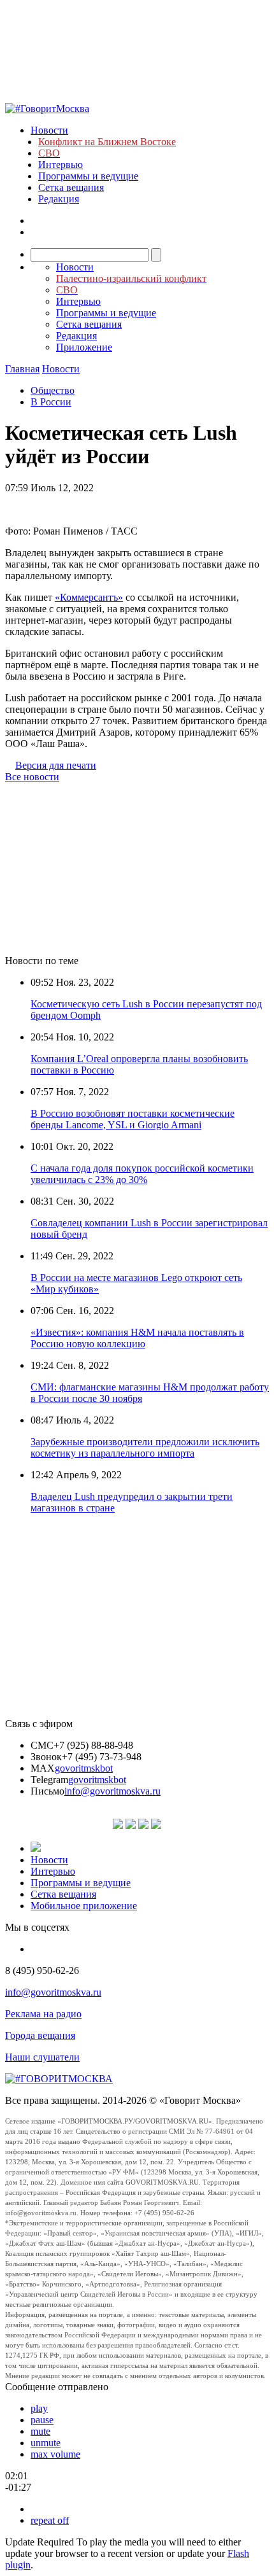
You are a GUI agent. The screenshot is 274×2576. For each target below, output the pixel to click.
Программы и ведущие (88, 176)
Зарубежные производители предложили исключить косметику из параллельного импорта (145, 1447)
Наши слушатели (42, 2057)
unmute (46, 2443)
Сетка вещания (71, 187)
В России (51, 402)
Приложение (84, 347)
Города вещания (40, 2035)
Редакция (59, 199)
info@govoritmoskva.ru (112, 1791)
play (39, 2408)
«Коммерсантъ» (89, 597)
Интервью (61, 164)
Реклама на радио (43, 2014)
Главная (22, 369)
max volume (55, 2454)
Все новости (32, 777)
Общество (53, 390)
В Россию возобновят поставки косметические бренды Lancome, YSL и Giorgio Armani (133, 1119)
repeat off (50, 2520)
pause (42, 2420)
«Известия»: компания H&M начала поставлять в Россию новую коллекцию (137, 1338)
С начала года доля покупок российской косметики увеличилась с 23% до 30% (142, 1174)
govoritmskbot (84, 1768)
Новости (49, 130)
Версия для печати (56, 765)
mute (40, 2431)
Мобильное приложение (84, 1906)
